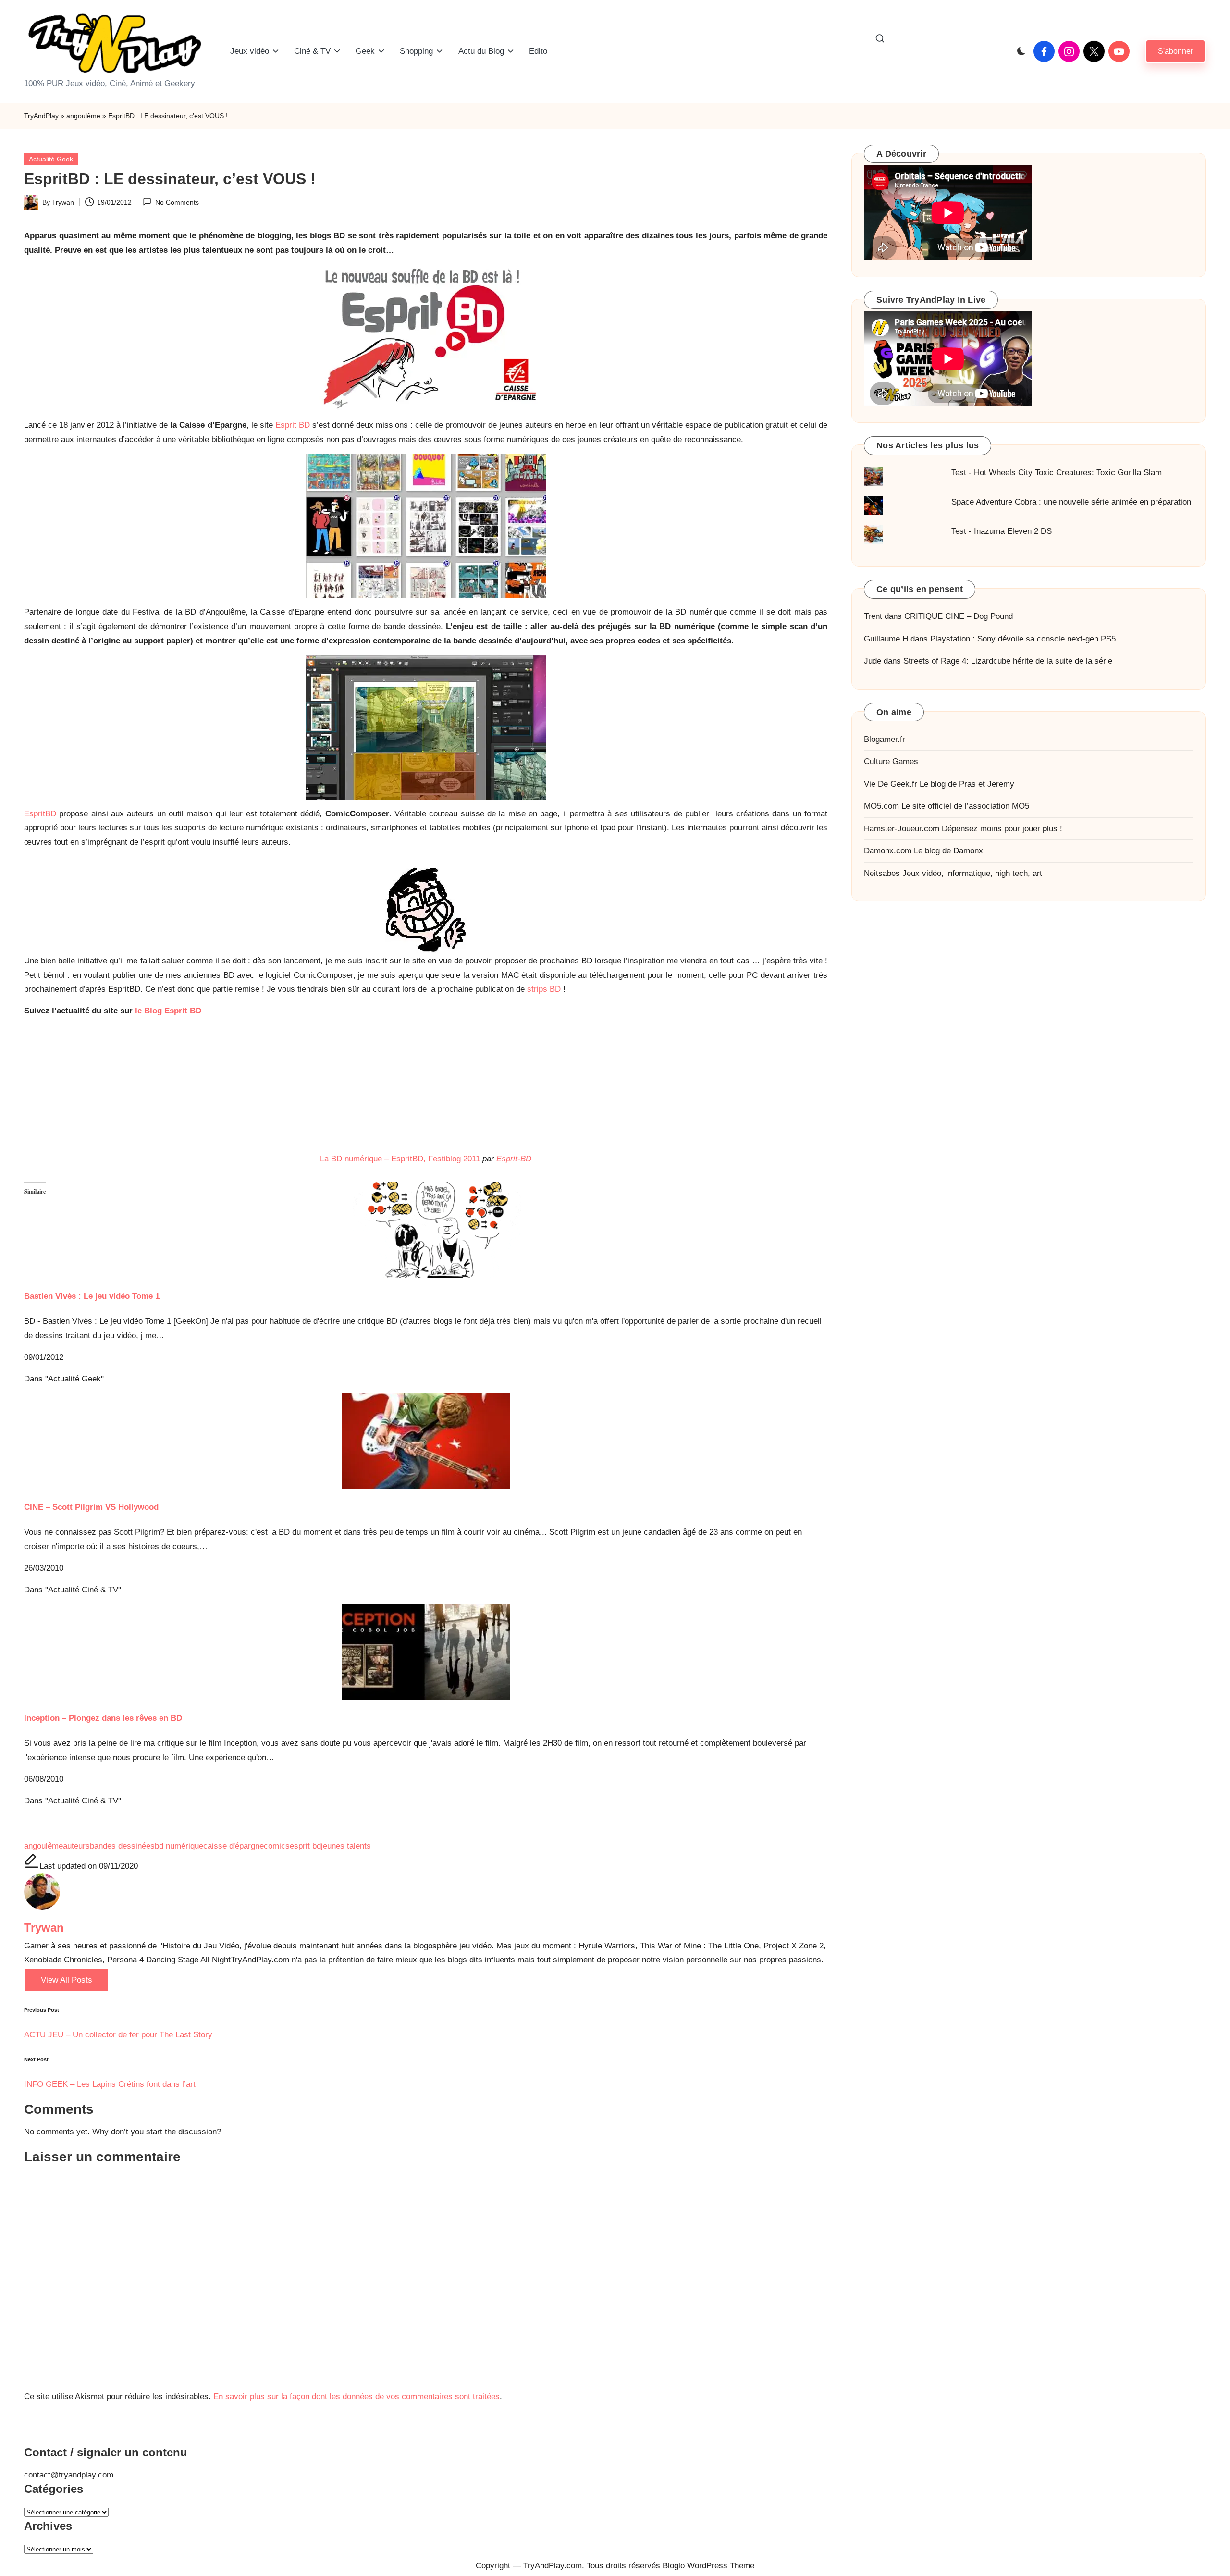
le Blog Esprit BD (168, 1011)
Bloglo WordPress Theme (708, 2566)
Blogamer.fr (885, 739)
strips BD (544, 989)
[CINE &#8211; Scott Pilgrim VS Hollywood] (426, 1441)
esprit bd (305, 1846)
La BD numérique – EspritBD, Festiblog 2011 (400, 1159)
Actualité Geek (51, 159)
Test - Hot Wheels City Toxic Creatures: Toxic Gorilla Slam (1057, 473)
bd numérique (179, 1846)
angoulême (83, 116)
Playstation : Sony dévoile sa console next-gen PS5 (1023, 639)
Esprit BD (293, 425)
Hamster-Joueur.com (902, 829)
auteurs (76, 1846)
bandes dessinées (122, 1846)
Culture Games (891, 762)
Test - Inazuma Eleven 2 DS (1002, 532)
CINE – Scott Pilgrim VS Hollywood (91, 1507)
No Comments (177, 202)
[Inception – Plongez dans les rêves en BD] (426, 1652)
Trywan (44, 1928)
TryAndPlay (41, 116)
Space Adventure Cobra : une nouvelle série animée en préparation (1071, 502)
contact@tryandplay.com (69, 2475)
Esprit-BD (514, 1159)
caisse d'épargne (234, 1846)
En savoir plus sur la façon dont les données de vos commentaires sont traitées (357, 2397)
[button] (1175, 51)
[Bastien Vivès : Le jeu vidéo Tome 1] (426, 1230)
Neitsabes (882, 873)
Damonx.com (888, 851)
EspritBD (40, 814)
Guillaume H (886, 639)
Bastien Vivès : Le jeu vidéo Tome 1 (92, 1296)
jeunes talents (346, 1846)
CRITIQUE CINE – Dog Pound (959, 617)
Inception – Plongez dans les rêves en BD (103, 1718)
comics (277, 1846)
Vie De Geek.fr (891, 784)
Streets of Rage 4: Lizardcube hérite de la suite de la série (1008, 661)
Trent (873, 617)
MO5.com (881, 807)
